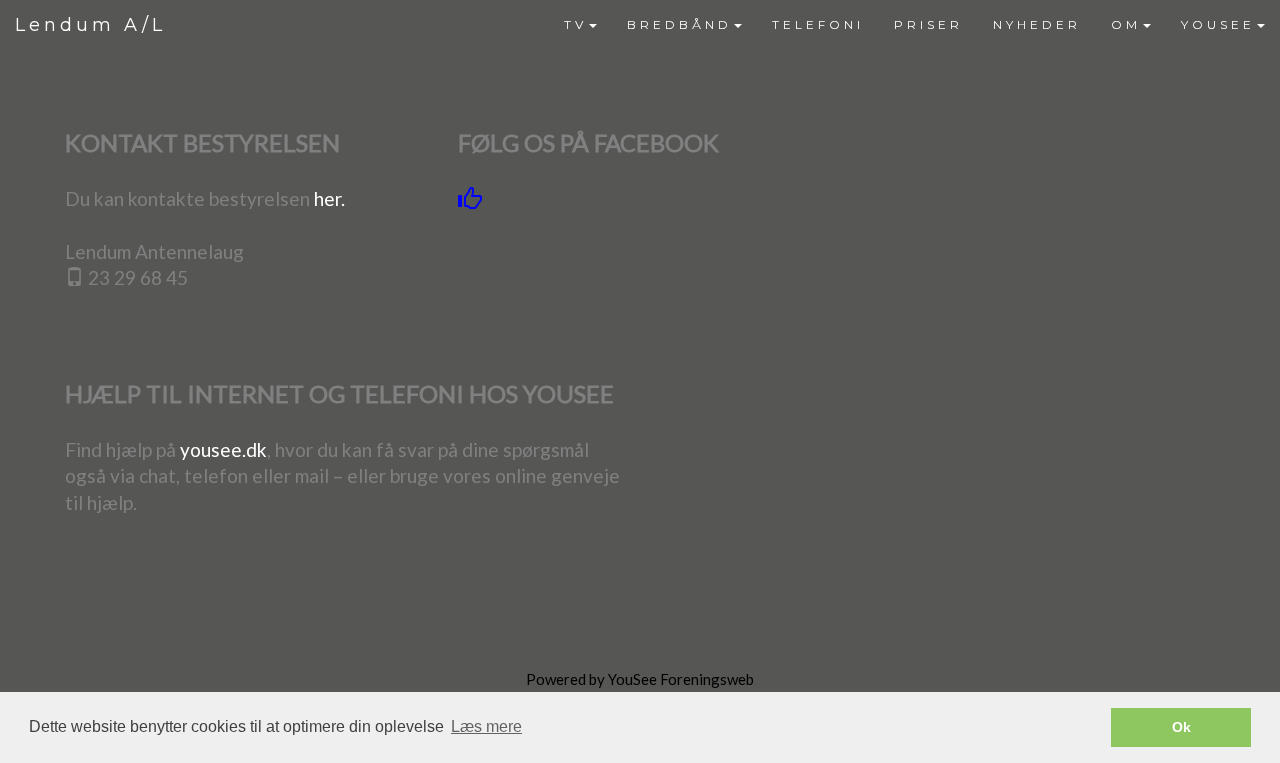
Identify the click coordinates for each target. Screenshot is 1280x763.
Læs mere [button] (486, 726)
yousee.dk (223, 449)
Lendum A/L (90, 25)
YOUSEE (1218, 24)
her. (329, 198)
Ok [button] (1181, 727)
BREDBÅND (679, 24)
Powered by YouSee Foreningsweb (640, 679)
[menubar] (914, 25)
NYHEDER (1037, 24)
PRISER (928, 24)
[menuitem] (580, 25)
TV (575, 24)
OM (1126, 24)
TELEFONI (818, 24)
